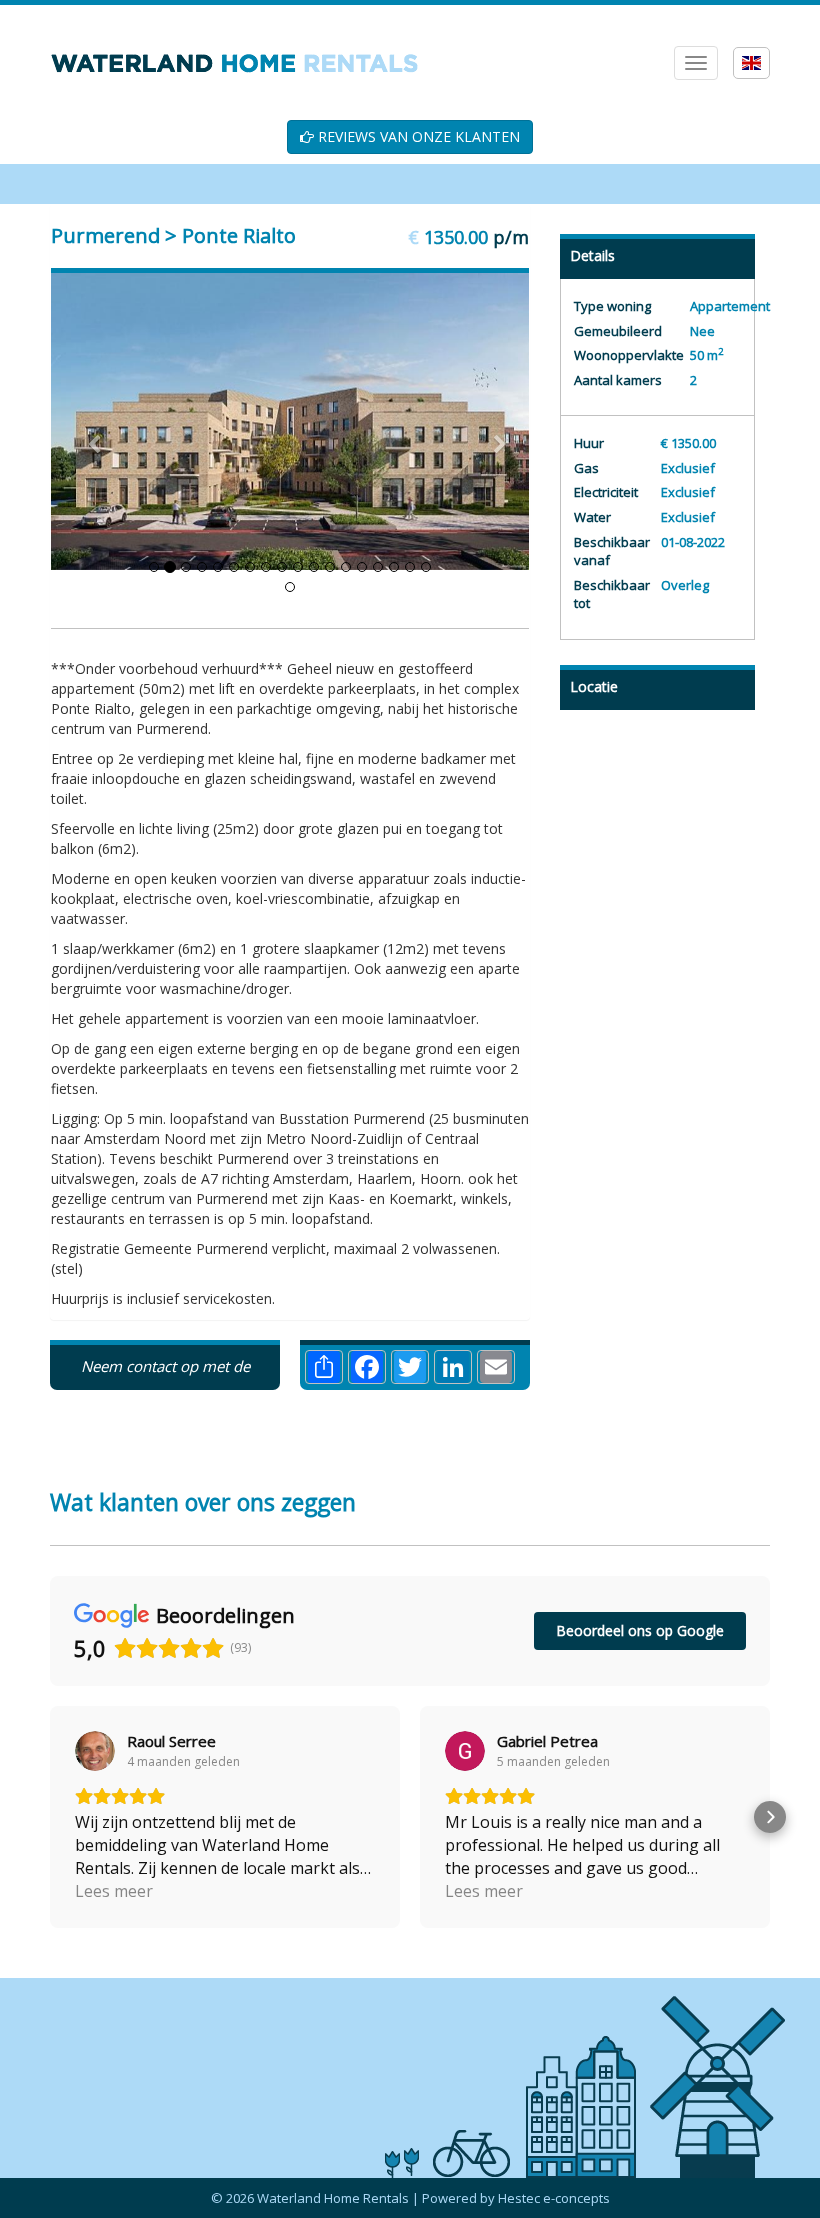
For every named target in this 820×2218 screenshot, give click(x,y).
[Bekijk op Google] (95, 1813)
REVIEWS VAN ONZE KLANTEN (417, 136)
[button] (50, 1879)
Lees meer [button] (114, 1953)
